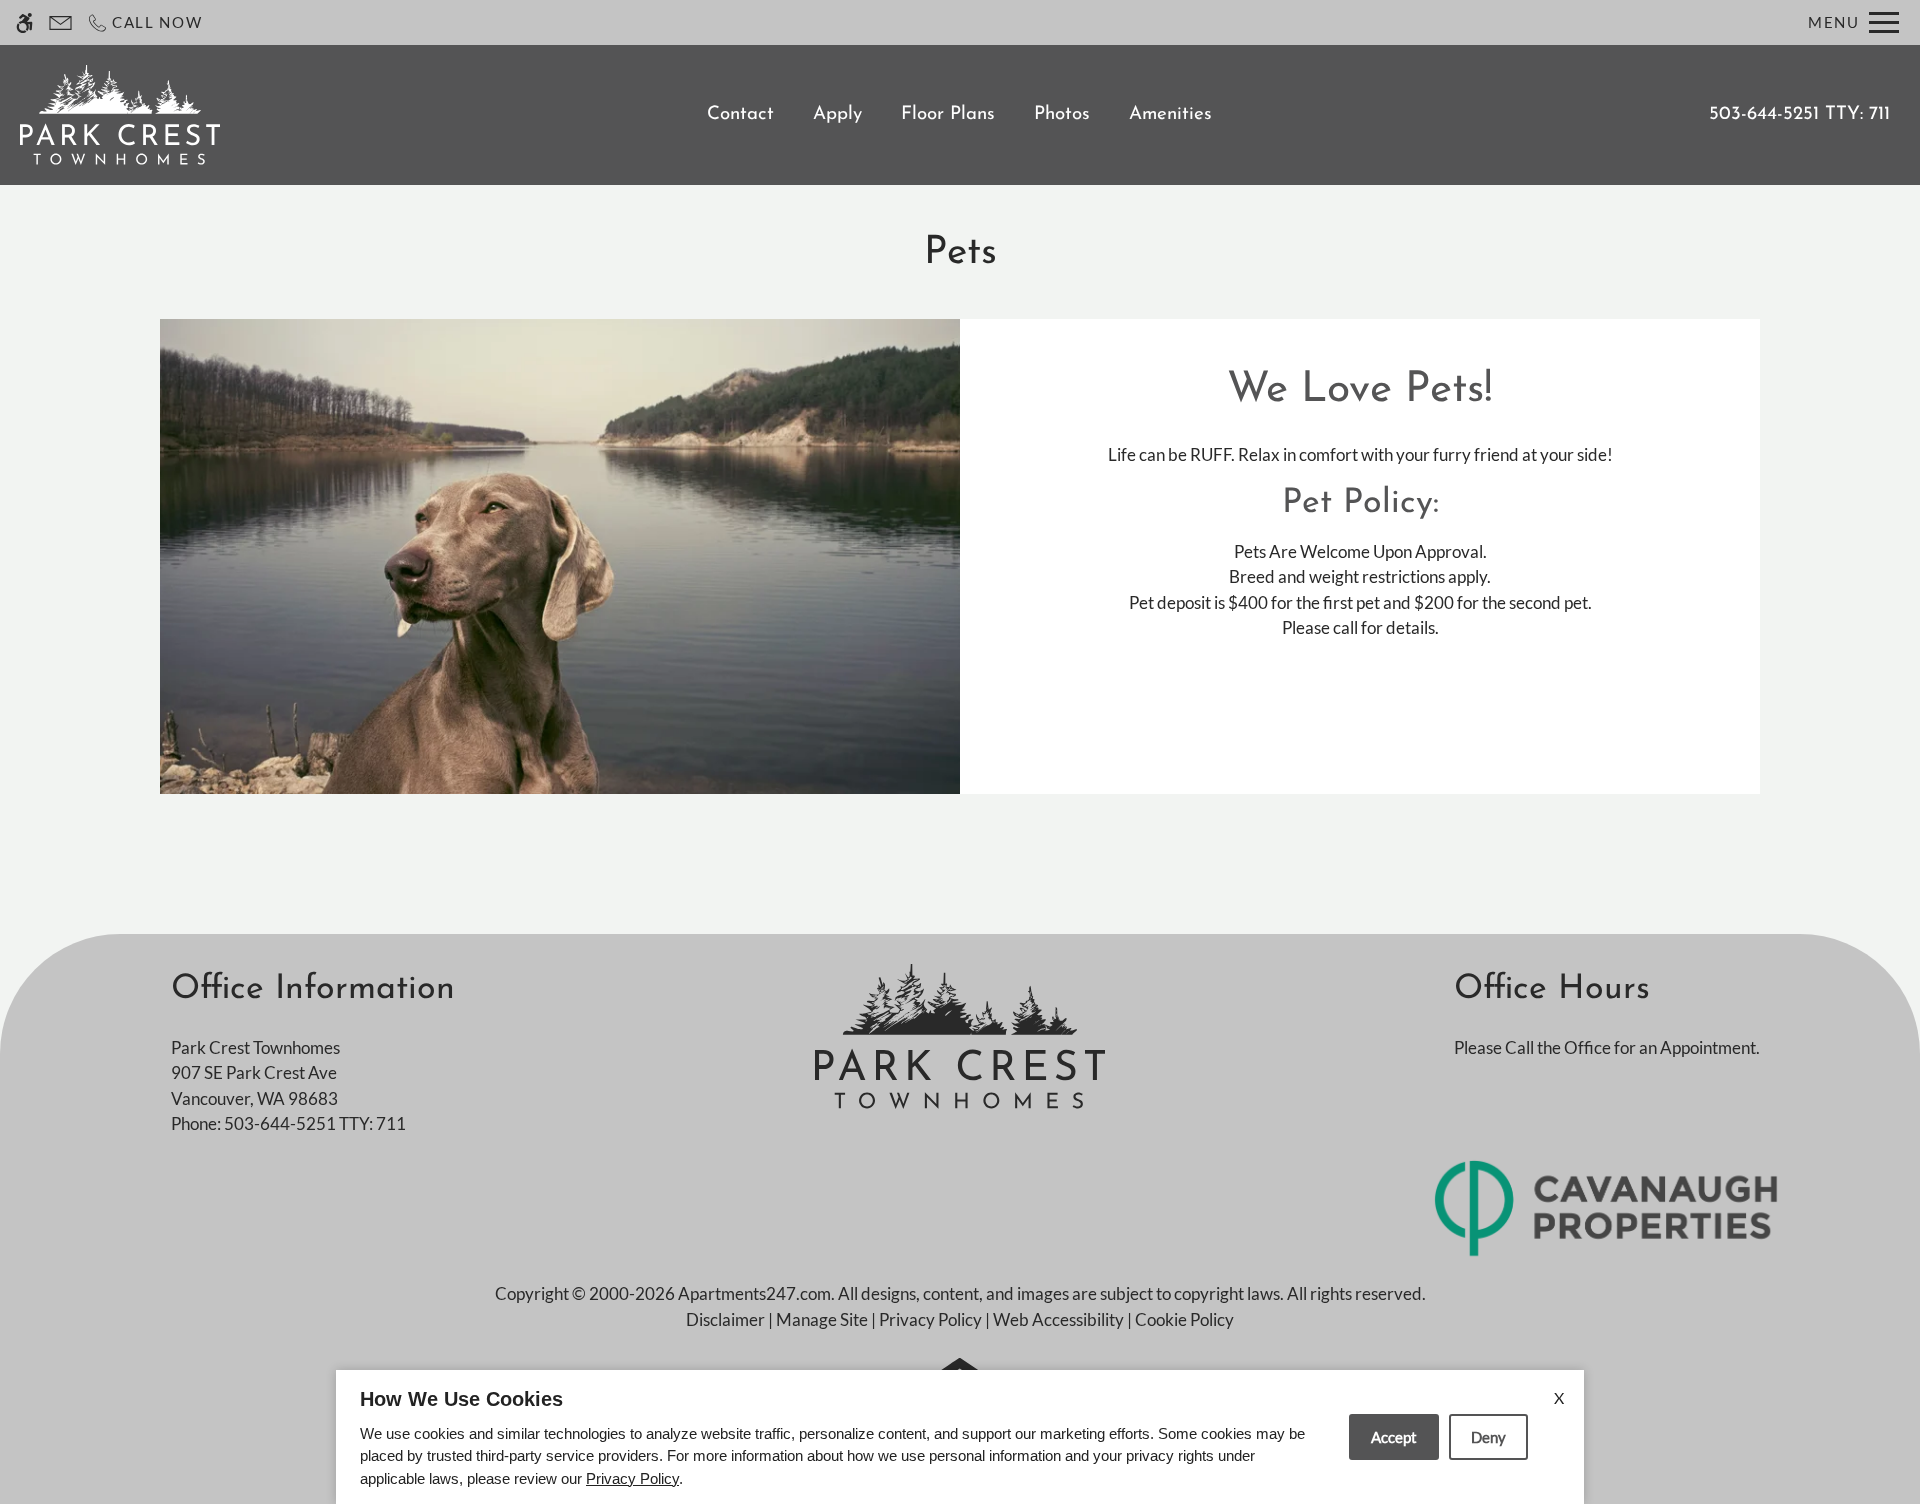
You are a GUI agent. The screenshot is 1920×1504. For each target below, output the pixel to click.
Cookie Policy (1184, 1319)
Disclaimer (725, 1319)
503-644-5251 (1799, 114)
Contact (740, 114)
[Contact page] (60, 22)
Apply (837, 114)
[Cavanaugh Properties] (1607, 1206)
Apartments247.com (754, 1293)
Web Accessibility (1058, 1319)
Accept (1394, 1437)
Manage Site (822, 1319)
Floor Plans (948, 114)
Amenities (1170, 114)
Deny (1488, 1437)
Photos (1062, 114)
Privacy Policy (930, 1319)
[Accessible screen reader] (24, 22)
